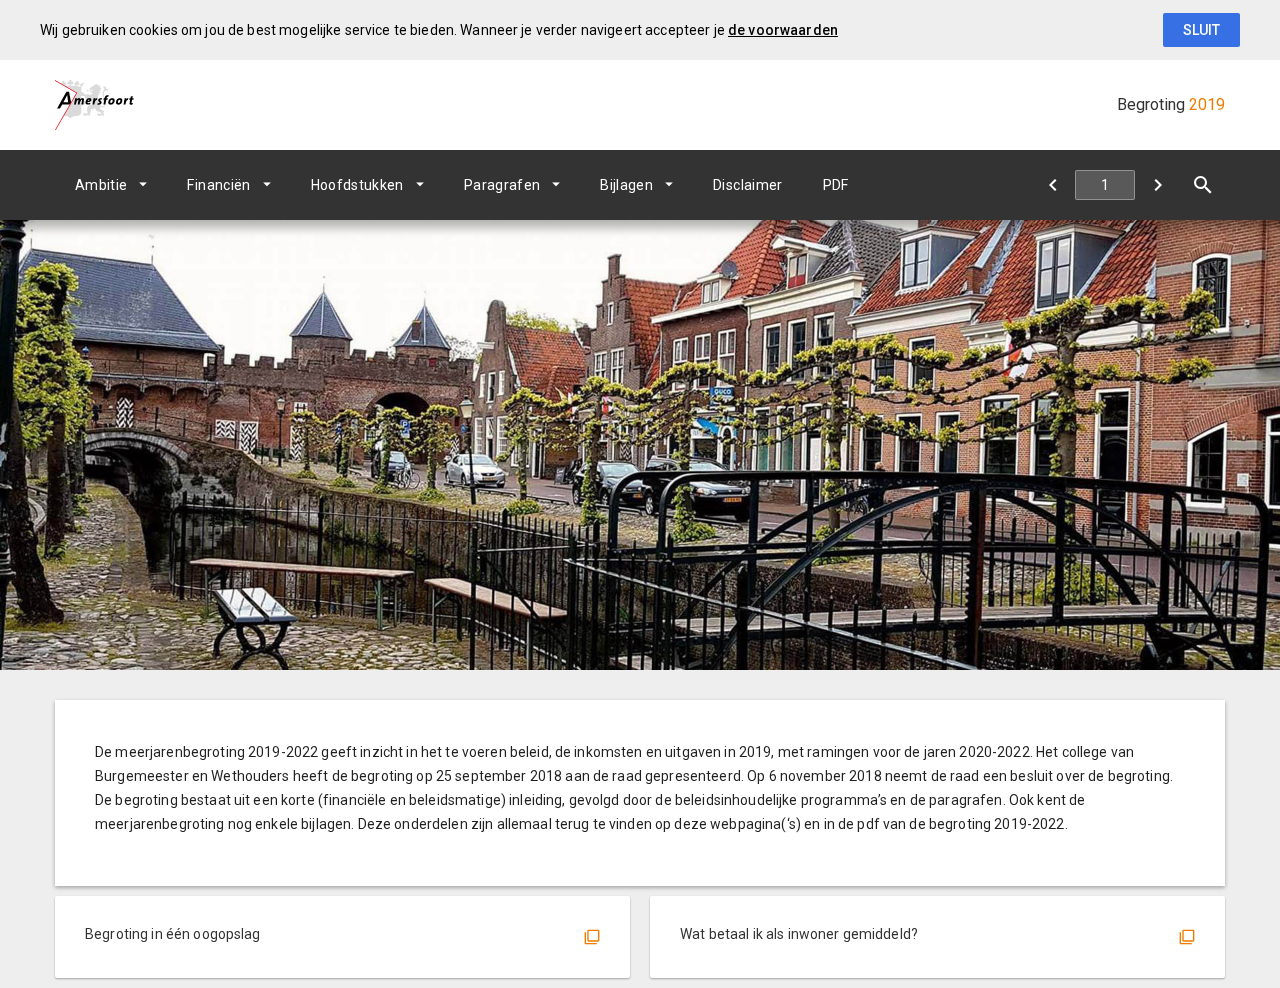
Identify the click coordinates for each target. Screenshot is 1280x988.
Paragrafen (502, 185)
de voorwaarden (783, 30)
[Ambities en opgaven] (1157, 185)
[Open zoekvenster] (1202, 185)
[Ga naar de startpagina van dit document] (95, 105)
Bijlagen (626, 185)
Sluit (1201, 30)
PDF (836, 185)
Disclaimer (748, 185)
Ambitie (101, 185)
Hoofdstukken (357, 185)
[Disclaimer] (1052, 185)
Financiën (218, 185)
